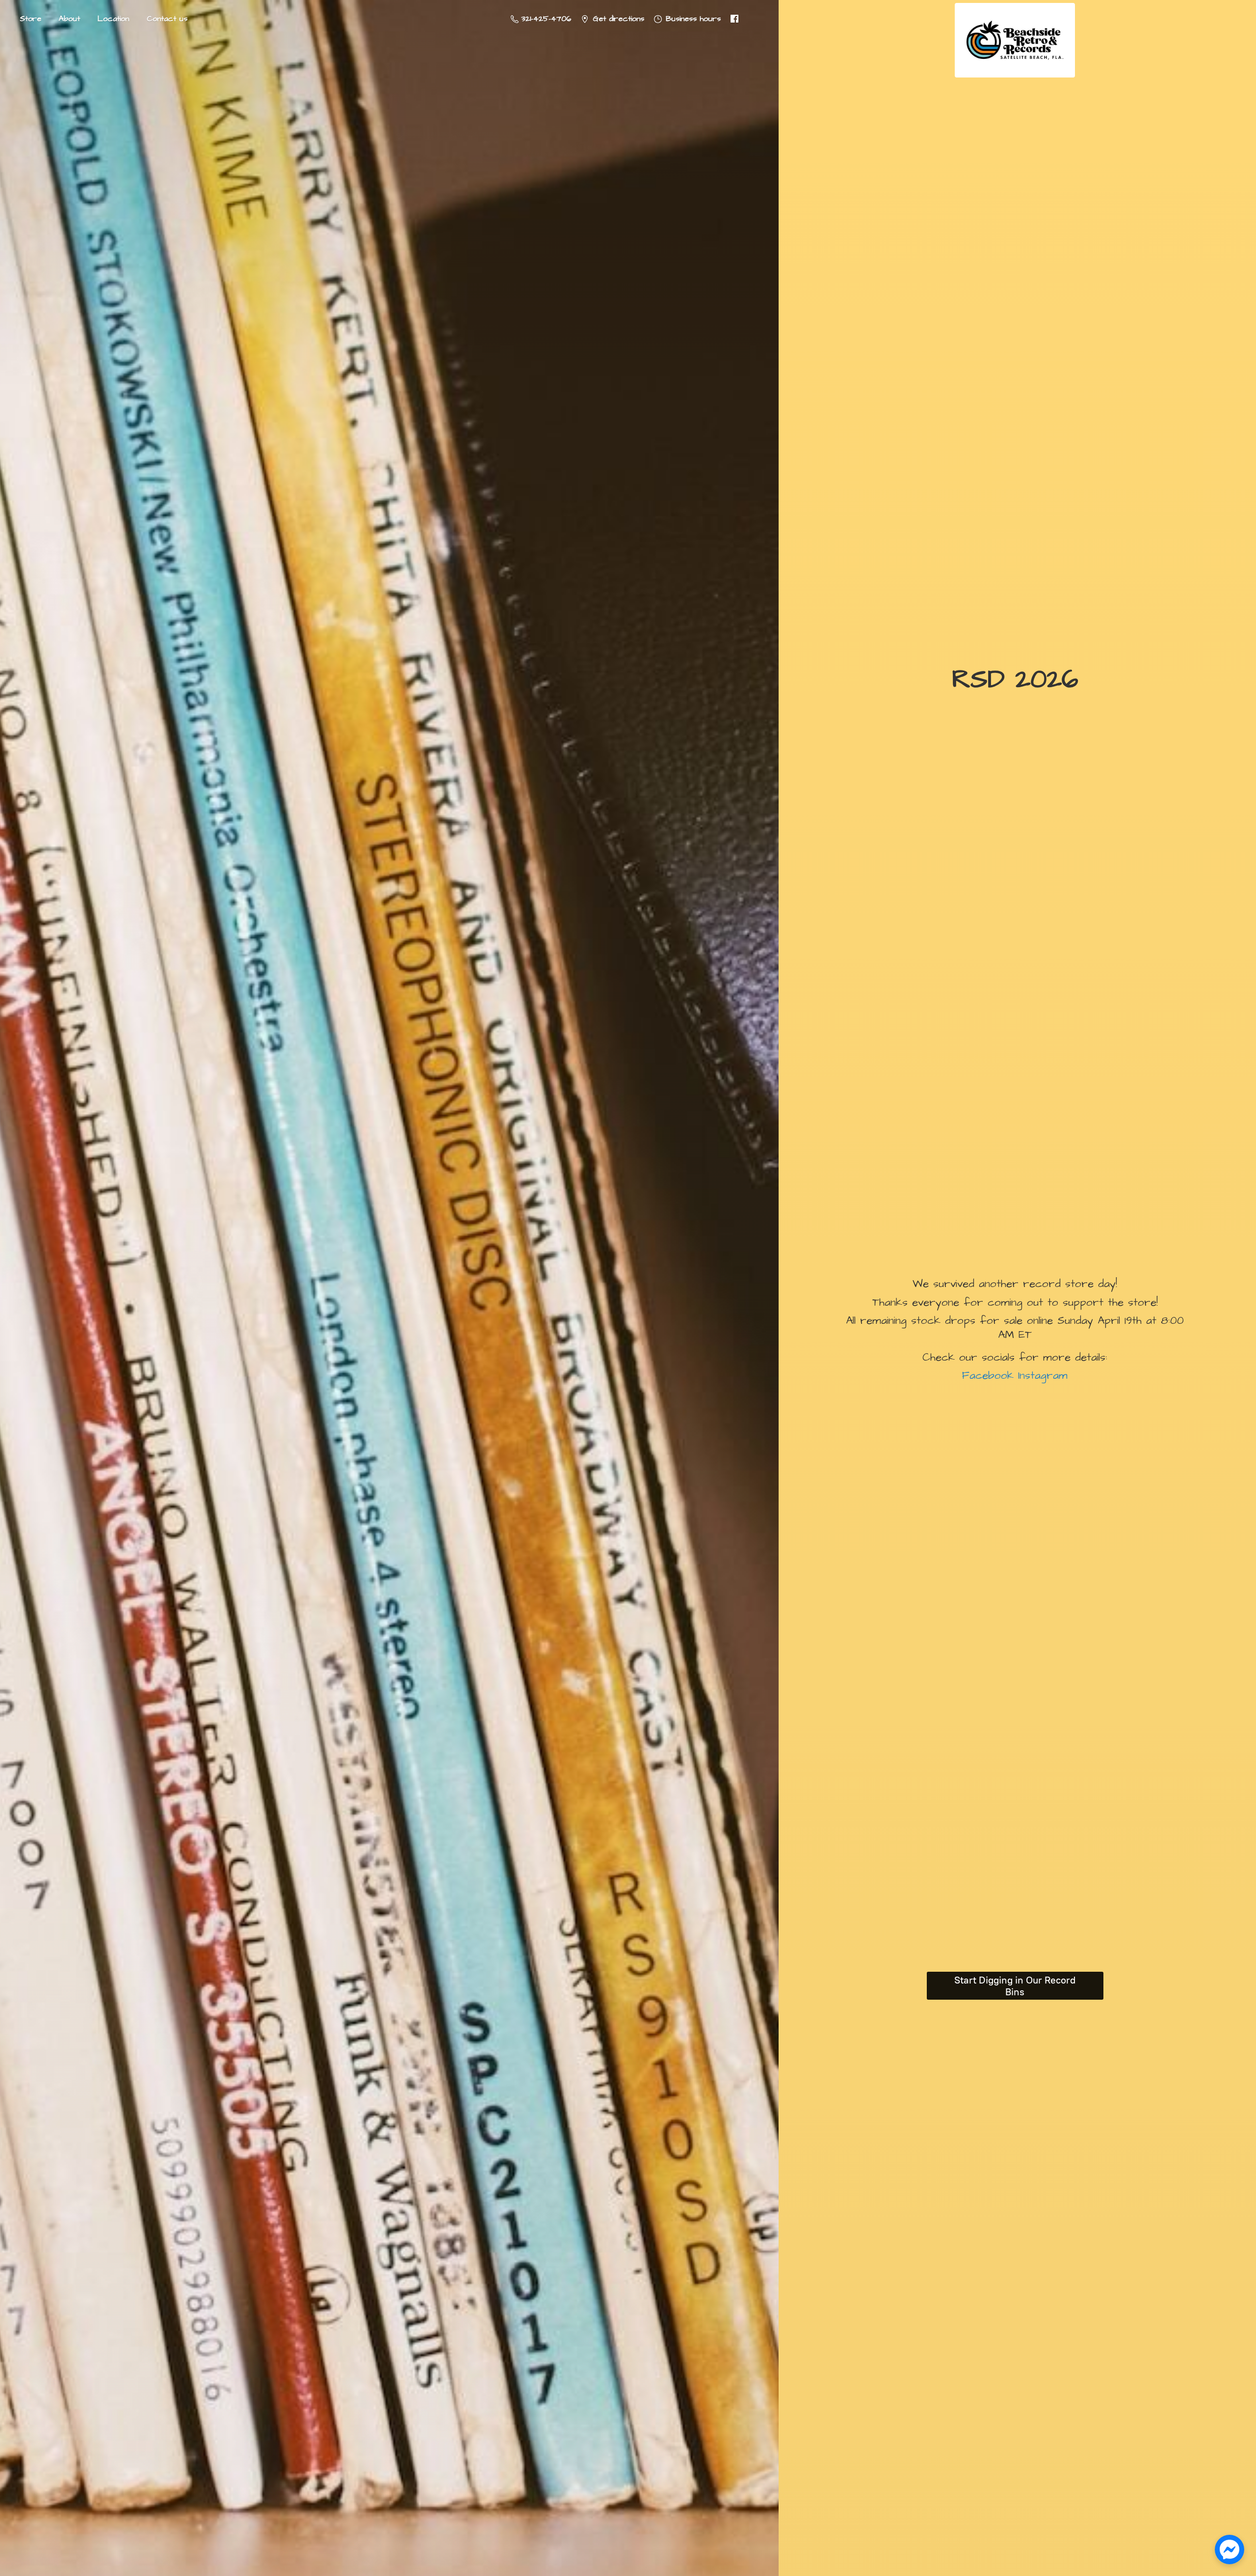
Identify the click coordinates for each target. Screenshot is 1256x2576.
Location (113, 19)
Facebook (988, 1376)
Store (30, 19)
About (69, 19)
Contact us (167, 19)
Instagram (1041, 1376)
